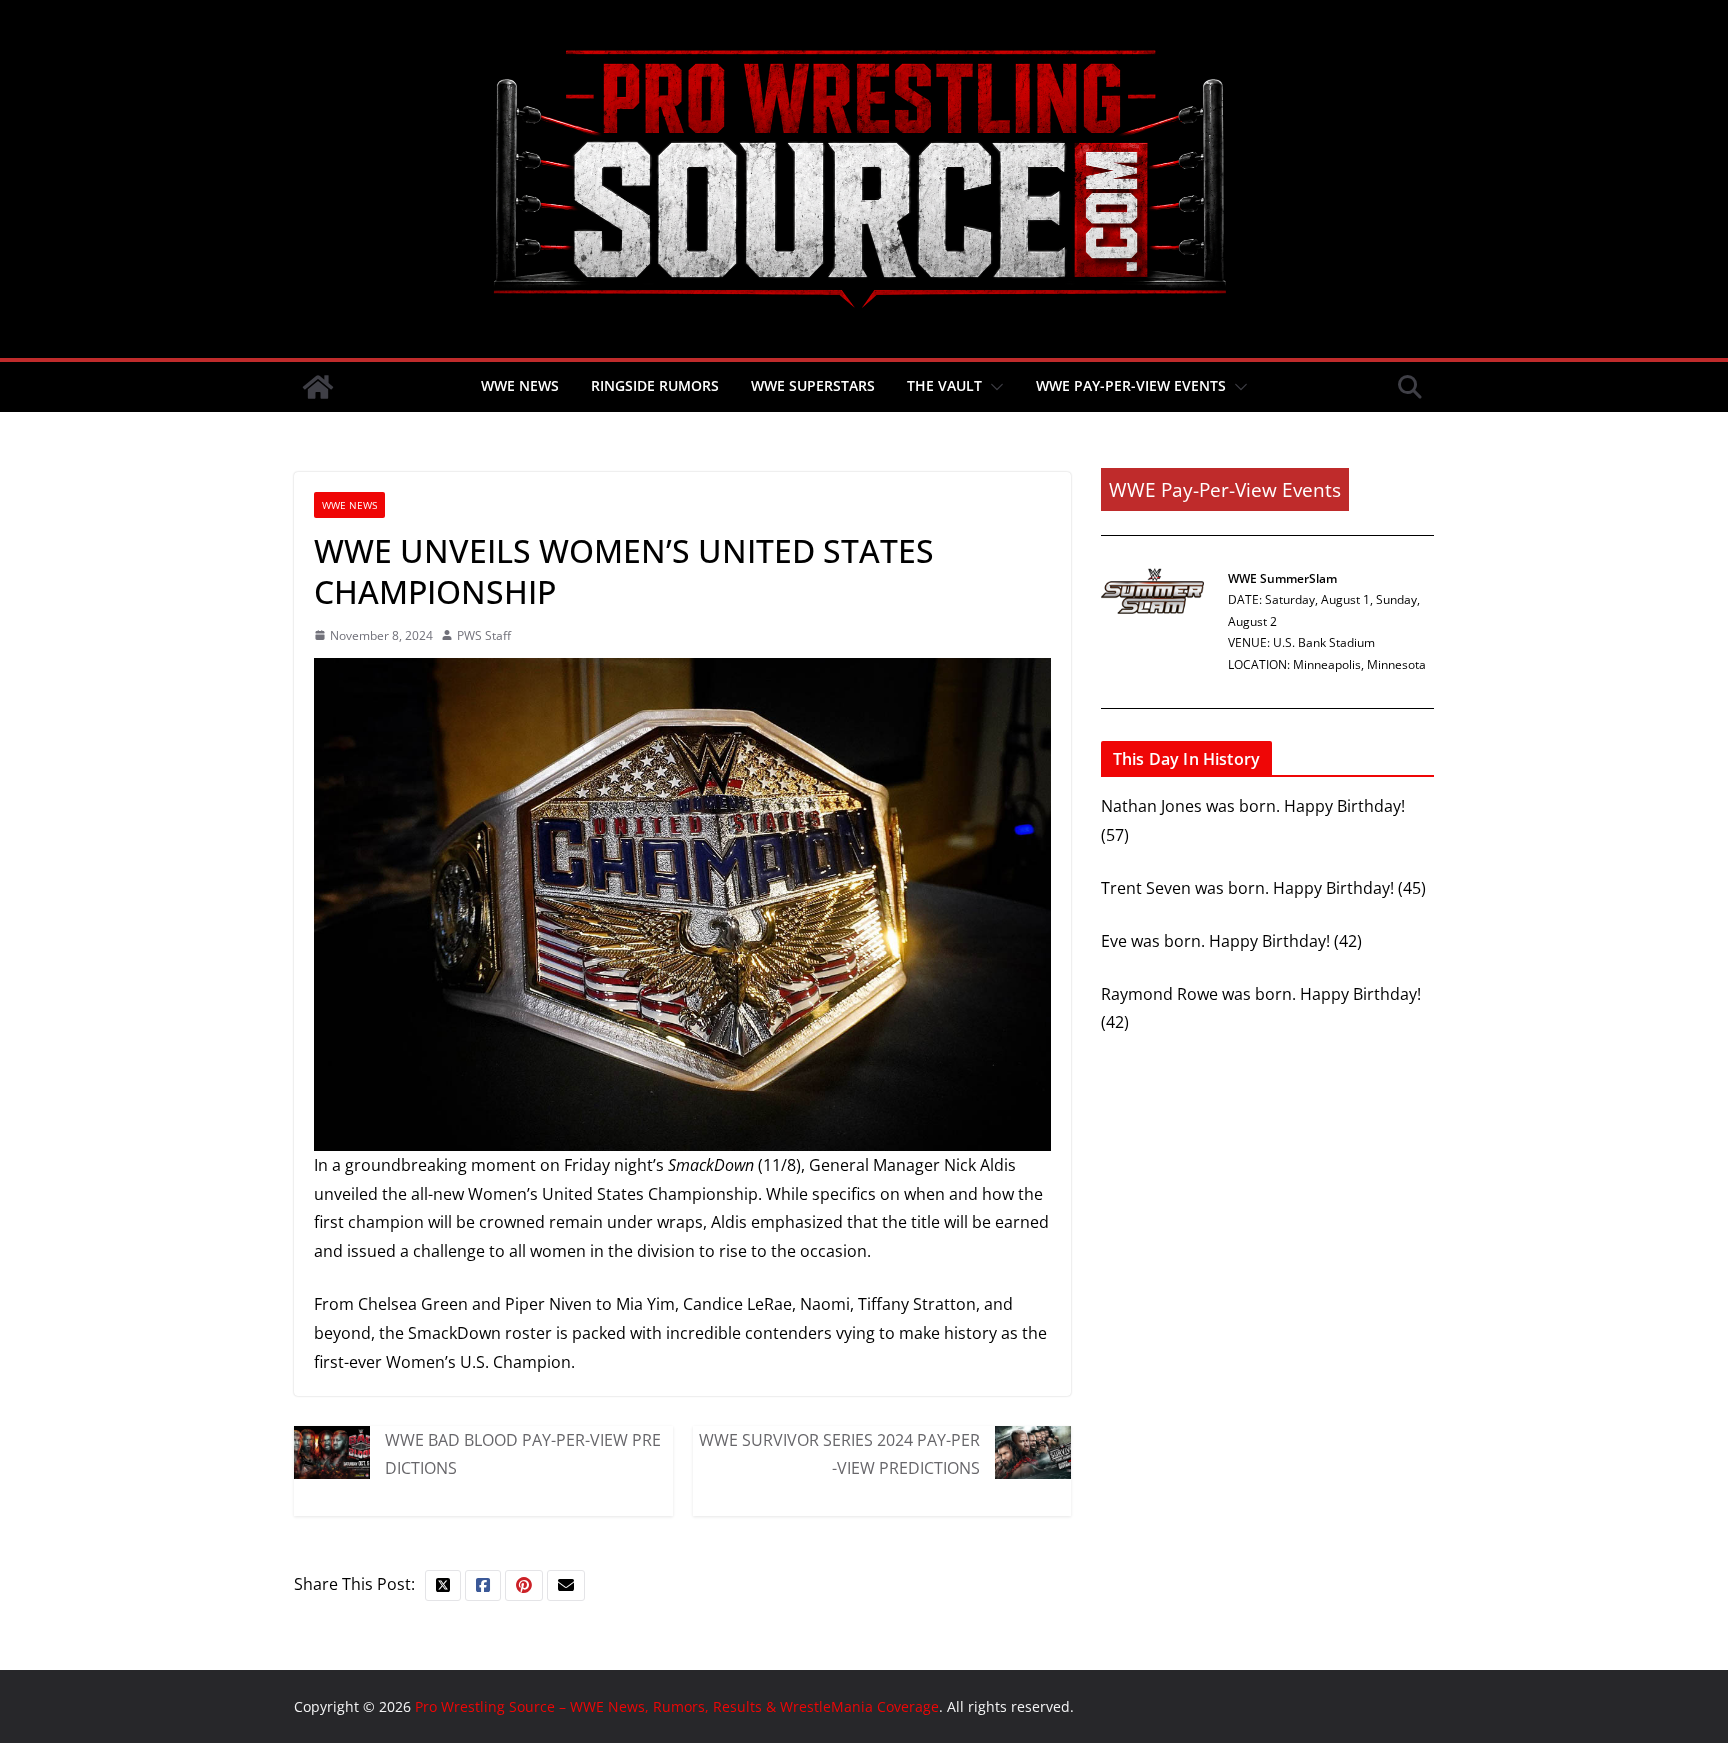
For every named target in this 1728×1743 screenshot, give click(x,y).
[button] (993, 387)
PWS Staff (484, 635)
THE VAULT (944, 385)
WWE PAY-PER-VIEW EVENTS (1131, 385)
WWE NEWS (520, 385)
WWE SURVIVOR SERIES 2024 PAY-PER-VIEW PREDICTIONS (839, 1454)
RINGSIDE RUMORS (655, 385)
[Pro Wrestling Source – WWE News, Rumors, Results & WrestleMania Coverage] (318, 387)
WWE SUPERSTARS (813, 385)
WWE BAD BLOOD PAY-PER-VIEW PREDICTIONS (523, 1454)
